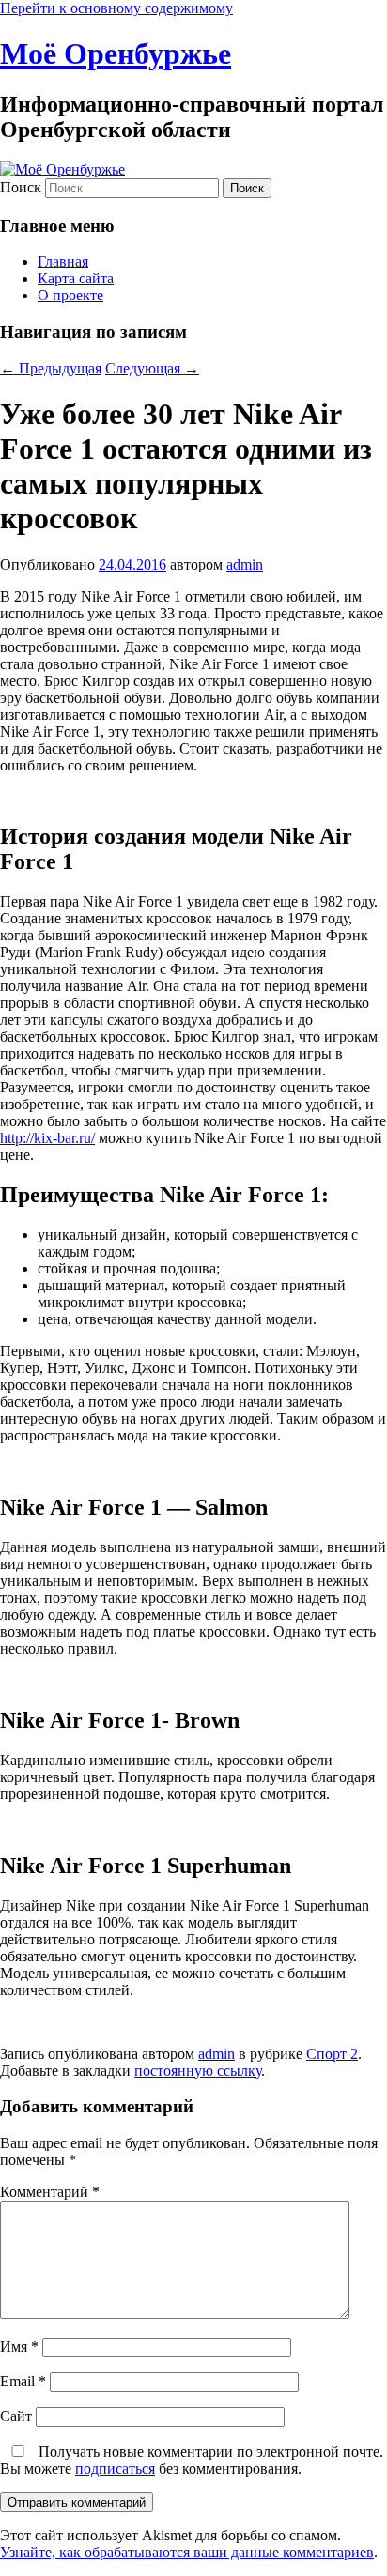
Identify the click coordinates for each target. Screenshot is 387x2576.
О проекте (70, 295)
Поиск (21, 187)
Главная (63, 261)
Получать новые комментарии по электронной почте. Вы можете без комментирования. (192, 2460)
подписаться (115, 2469)
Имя (19, 2347)
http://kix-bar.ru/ (47, 1138)
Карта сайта (76, 278)
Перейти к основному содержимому (116, 8)
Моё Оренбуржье (116, 53)
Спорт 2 (332, 2054)
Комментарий (50, 2192)
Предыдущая (51, 368)
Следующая (152, 368)
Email (23, 2381)
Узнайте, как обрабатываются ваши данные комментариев (187, 2552)
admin (245, 564)
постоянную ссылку (198, 2071)
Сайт (16, 2416)
